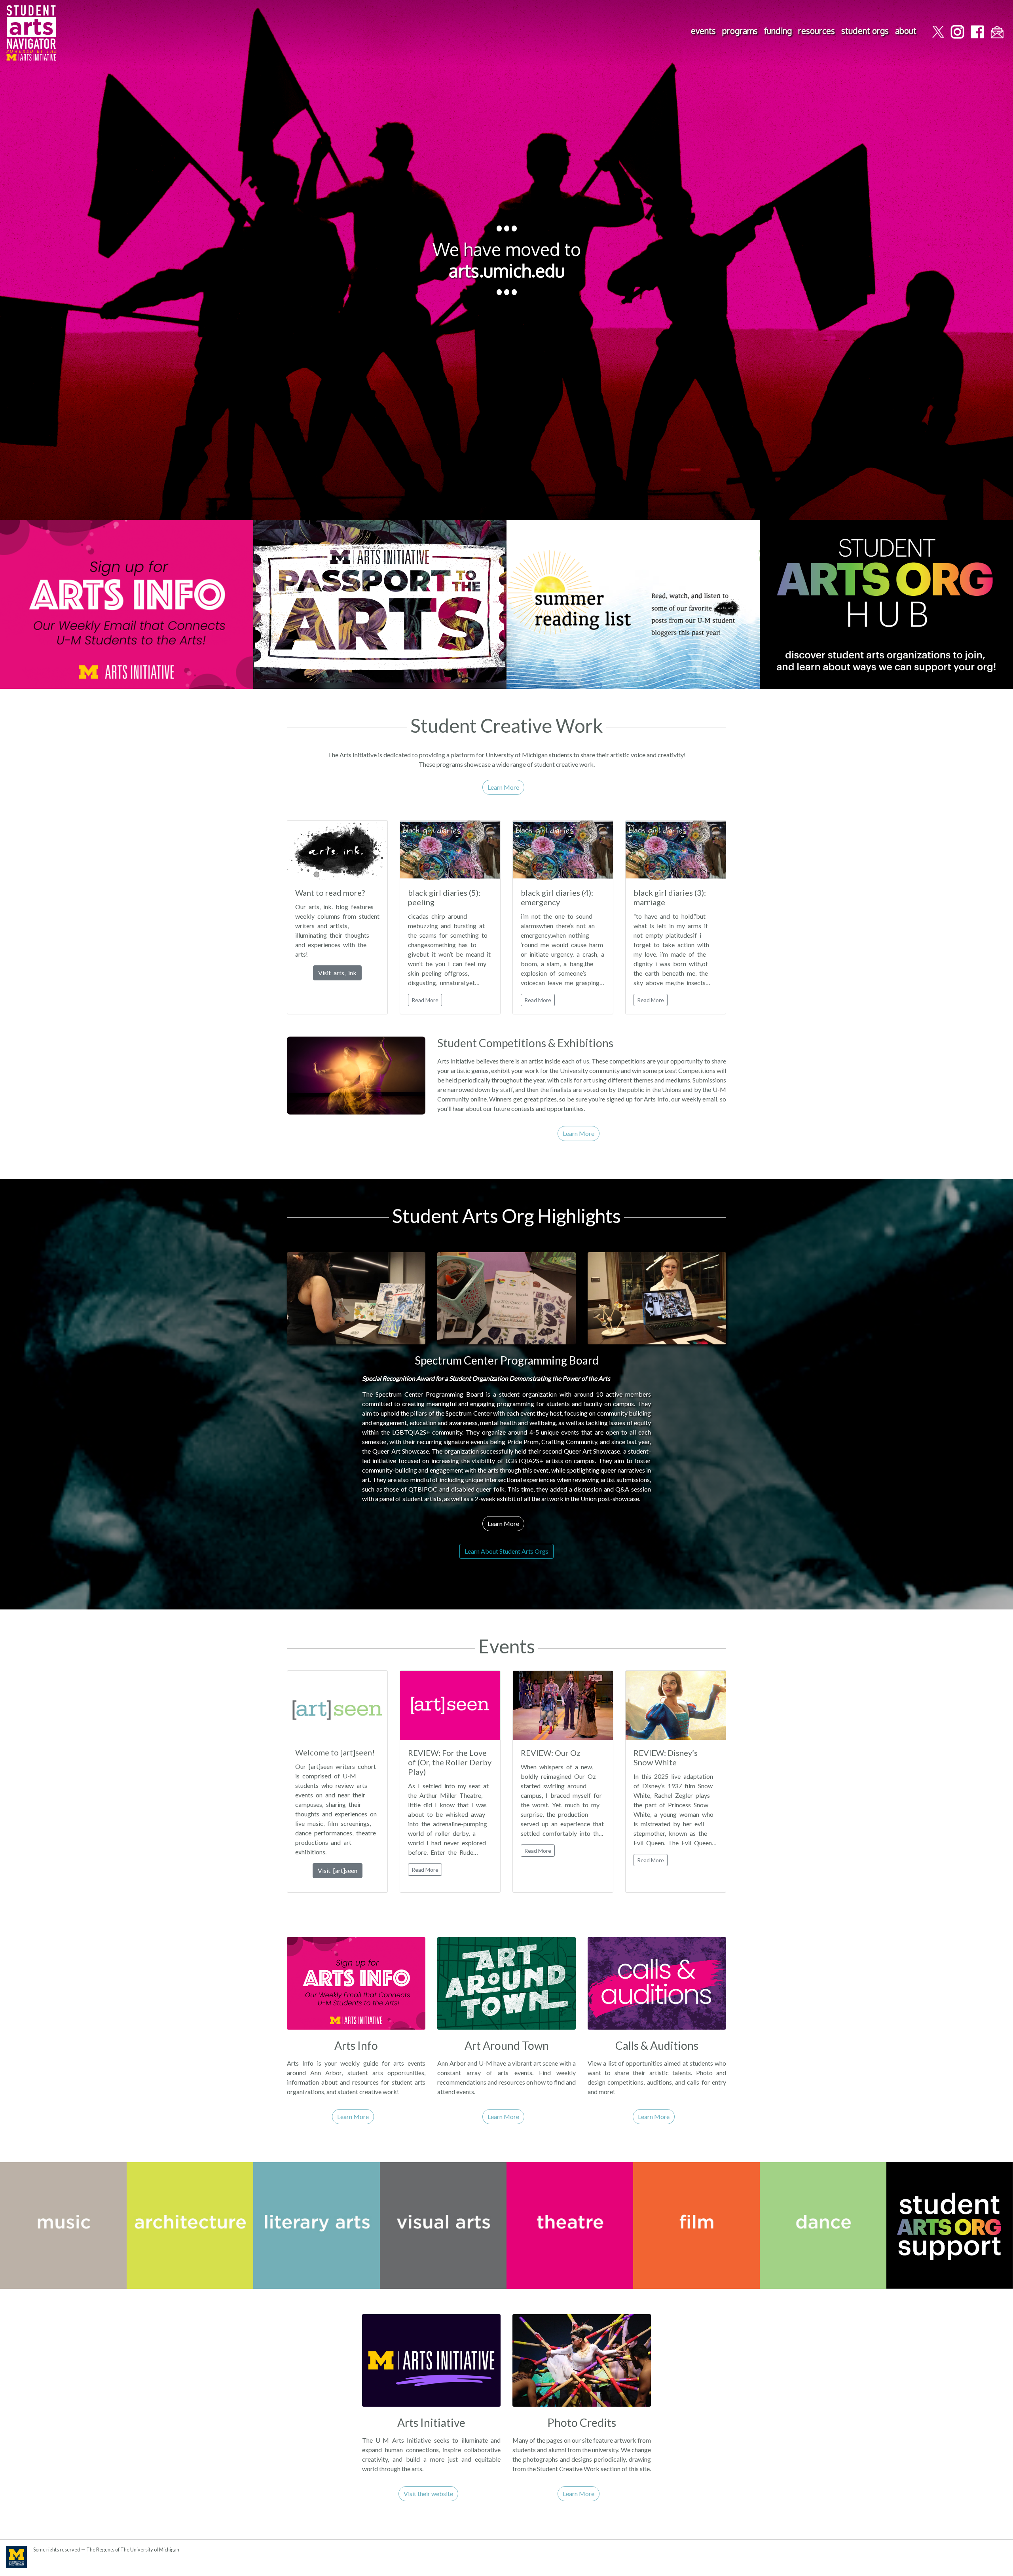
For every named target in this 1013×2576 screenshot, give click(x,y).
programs (740, 31)
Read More (425, 1000)
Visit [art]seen (338, 1870)
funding (778, 31)
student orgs (865, 31)
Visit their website (428, 2494)
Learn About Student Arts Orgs (506, 1551)
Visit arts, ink (337, 973)
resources (817, 31)
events (703, 31)
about (906, 31)
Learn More (503, 787)
